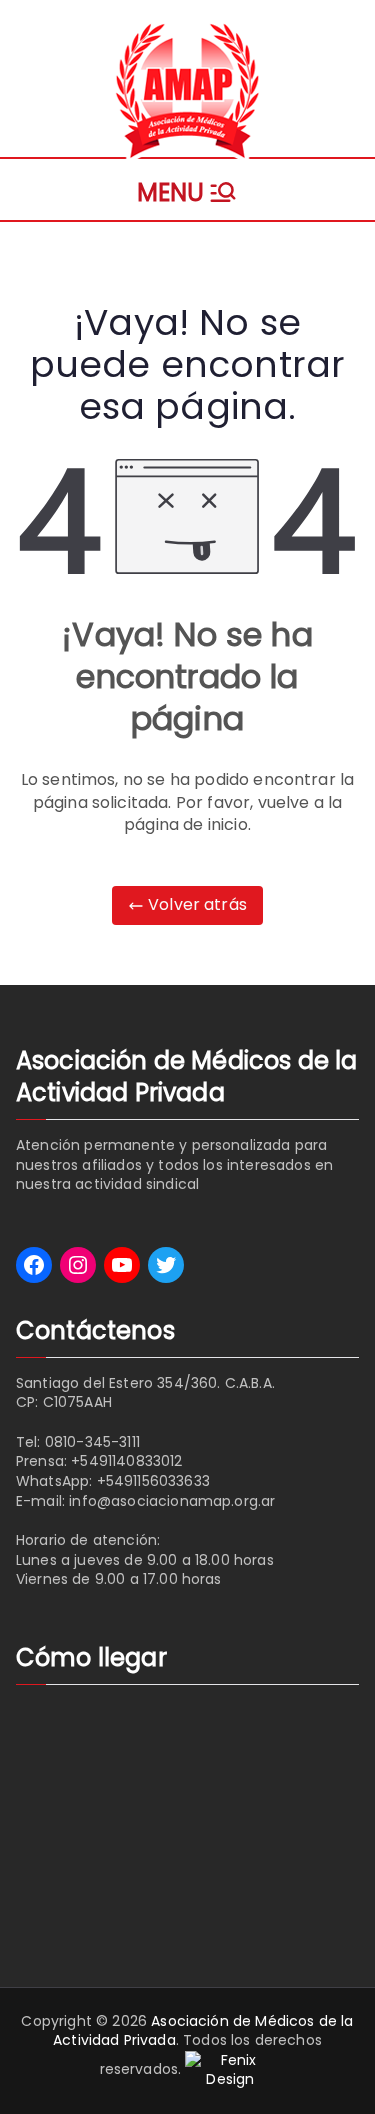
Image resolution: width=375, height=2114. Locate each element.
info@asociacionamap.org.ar (172, 1501)
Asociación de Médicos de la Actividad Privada (203, 2031)
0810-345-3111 (92, 1442)
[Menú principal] (187, 189)
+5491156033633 (153, 1481)
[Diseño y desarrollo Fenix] (230, 2069)
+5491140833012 (126, 1461)
